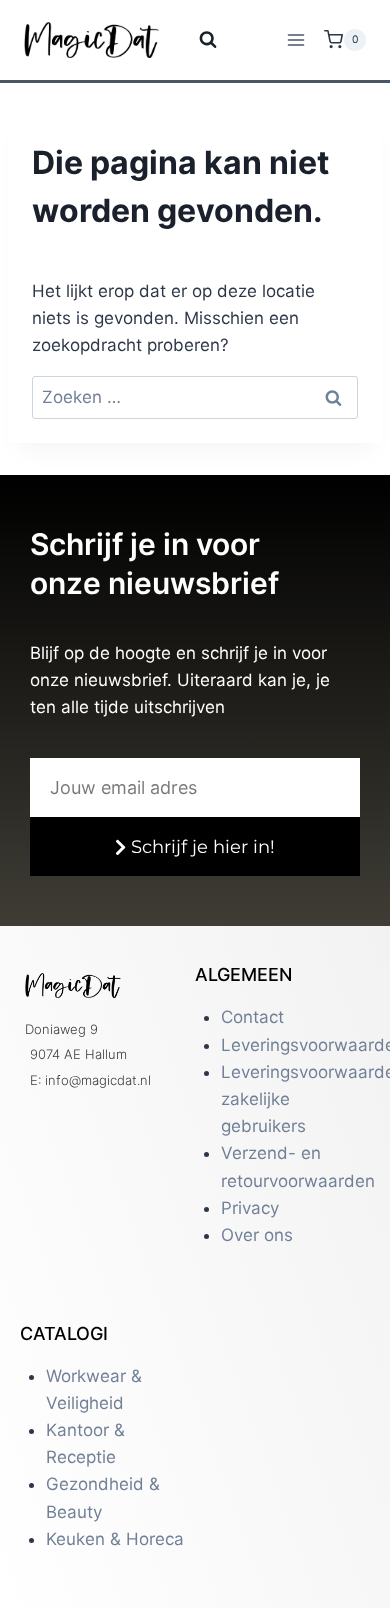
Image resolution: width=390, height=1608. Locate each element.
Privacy (250, 1208)
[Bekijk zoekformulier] (195, 40)
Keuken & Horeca (115, 1539)
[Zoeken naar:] (195, 397)
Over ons (257, 1235)
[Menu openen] (295, 39)
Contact (252, 1017)
